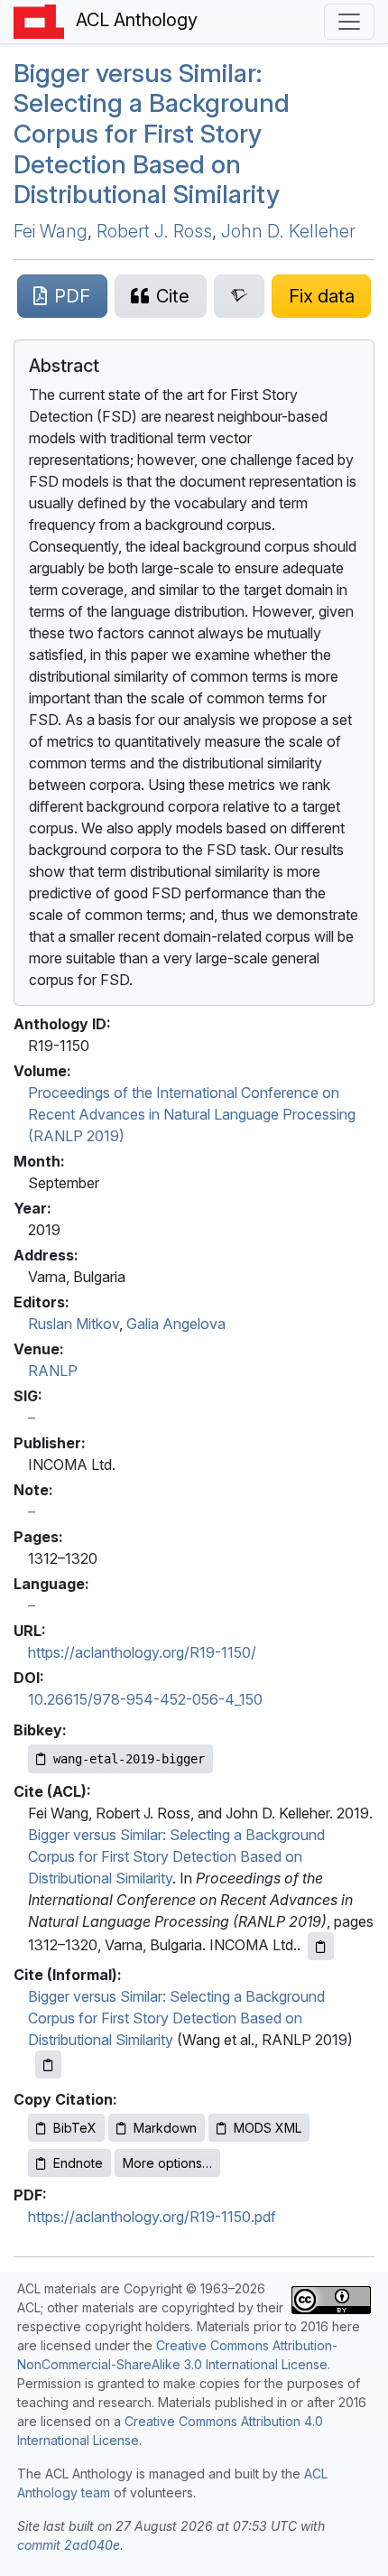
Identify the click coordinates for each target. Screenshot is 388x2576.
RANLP (53, 1371)
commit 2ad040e (69, 2545)
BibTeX (75, 2128)
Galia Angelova (176, 1324)
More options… (167, 2163)
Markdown (165, 2128)
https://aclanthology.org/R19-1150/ (142, 1652)
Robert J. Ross (154, 231)
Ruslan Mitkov (74, 1324)
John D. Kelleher (288, 231)
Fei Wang (51, 231)
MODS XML (268, 2128)
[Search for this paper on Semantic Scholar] (240, 296)
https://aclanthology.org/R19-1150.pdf (152, 2217)
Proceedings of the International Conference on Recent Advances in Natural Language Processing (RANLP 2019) (192, 1114)
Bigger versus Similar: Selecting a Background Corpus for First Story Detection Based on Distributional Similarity (152, 134)
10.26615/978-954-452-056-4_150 (145, 1699)
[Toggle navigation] (349, 22)
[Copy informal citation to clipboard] (48, 2065)
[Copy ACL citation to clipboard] (321, 1946)
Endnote (78, 2163)
